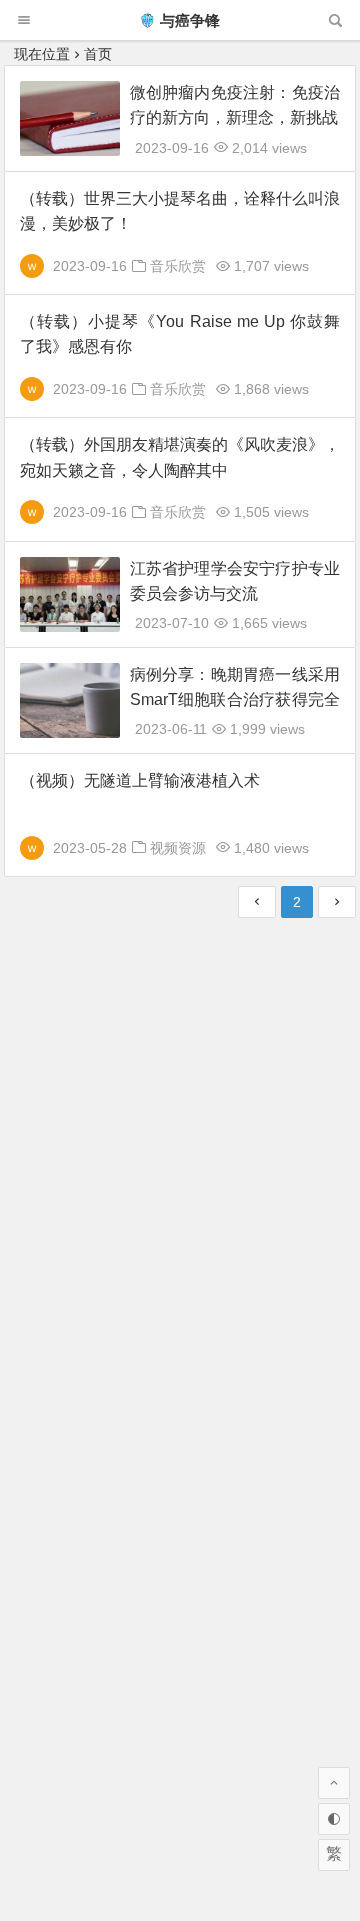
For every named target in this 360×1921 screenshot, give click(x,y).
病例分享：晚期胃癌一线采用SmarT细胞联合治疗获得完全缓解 (235, 699)
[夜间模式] (334, 1819)
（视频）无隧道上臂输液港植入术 (140, 780)
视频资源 (178, 848)
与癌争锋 (190, 20)
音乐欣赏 (178, 266)
